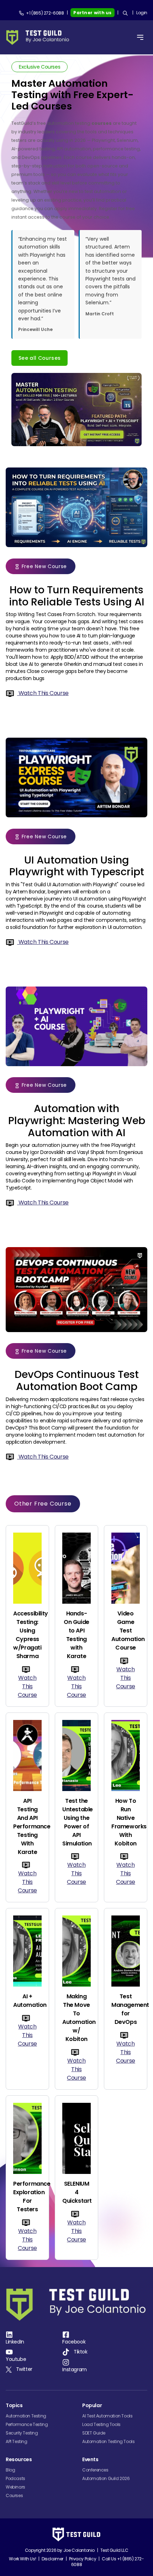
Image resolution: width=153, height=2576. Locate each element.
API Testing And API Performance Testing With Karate (27, 1826)
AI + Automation (27, 2001)
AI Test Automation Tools (107, 2416)
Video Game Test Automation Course (126, 1631)
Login (142, 13)
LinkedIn (15, 2342)
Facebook (74, 2342)
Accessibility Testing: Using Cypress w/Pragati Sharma (27, 1635)
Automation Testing (26, 2416)
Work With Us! (22, 2559)
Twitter (24, 2369)
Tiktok (81, 2352)
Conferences (95, 2470)
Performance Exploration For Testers (27, 2196)
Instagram (74, 2369)
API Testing (17, 2441)
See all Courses (39, 358)
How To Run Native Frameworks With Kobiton (126, 1822)
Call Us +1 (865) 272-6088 (108, 2562)
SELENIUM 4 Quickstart (76, 2192)
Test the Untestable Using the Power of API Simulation (76, 1822)
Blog (10, 2470)
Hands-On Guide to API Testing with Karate (76, 1635)
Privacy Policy (83, 2559)
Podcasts (15, 2478)
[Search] (125, 13)
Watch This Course (43, 693)
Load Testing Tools (101, 2424)
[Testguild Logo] (40, 38)
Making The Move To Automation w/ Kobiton (76, 2018)
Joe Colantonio (79, 2550)
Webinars (15, 2487)
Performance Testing (27, 2424)
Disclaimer (52, 2559)
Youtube (16, 2359)
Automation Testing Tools (108, 2441)
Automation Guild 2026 (106, 2478)
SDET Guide (94, 2433)
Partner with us (93, 13)
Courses (14, 2495)
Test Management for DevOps (126, 2009)
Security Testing (22, 2433)
